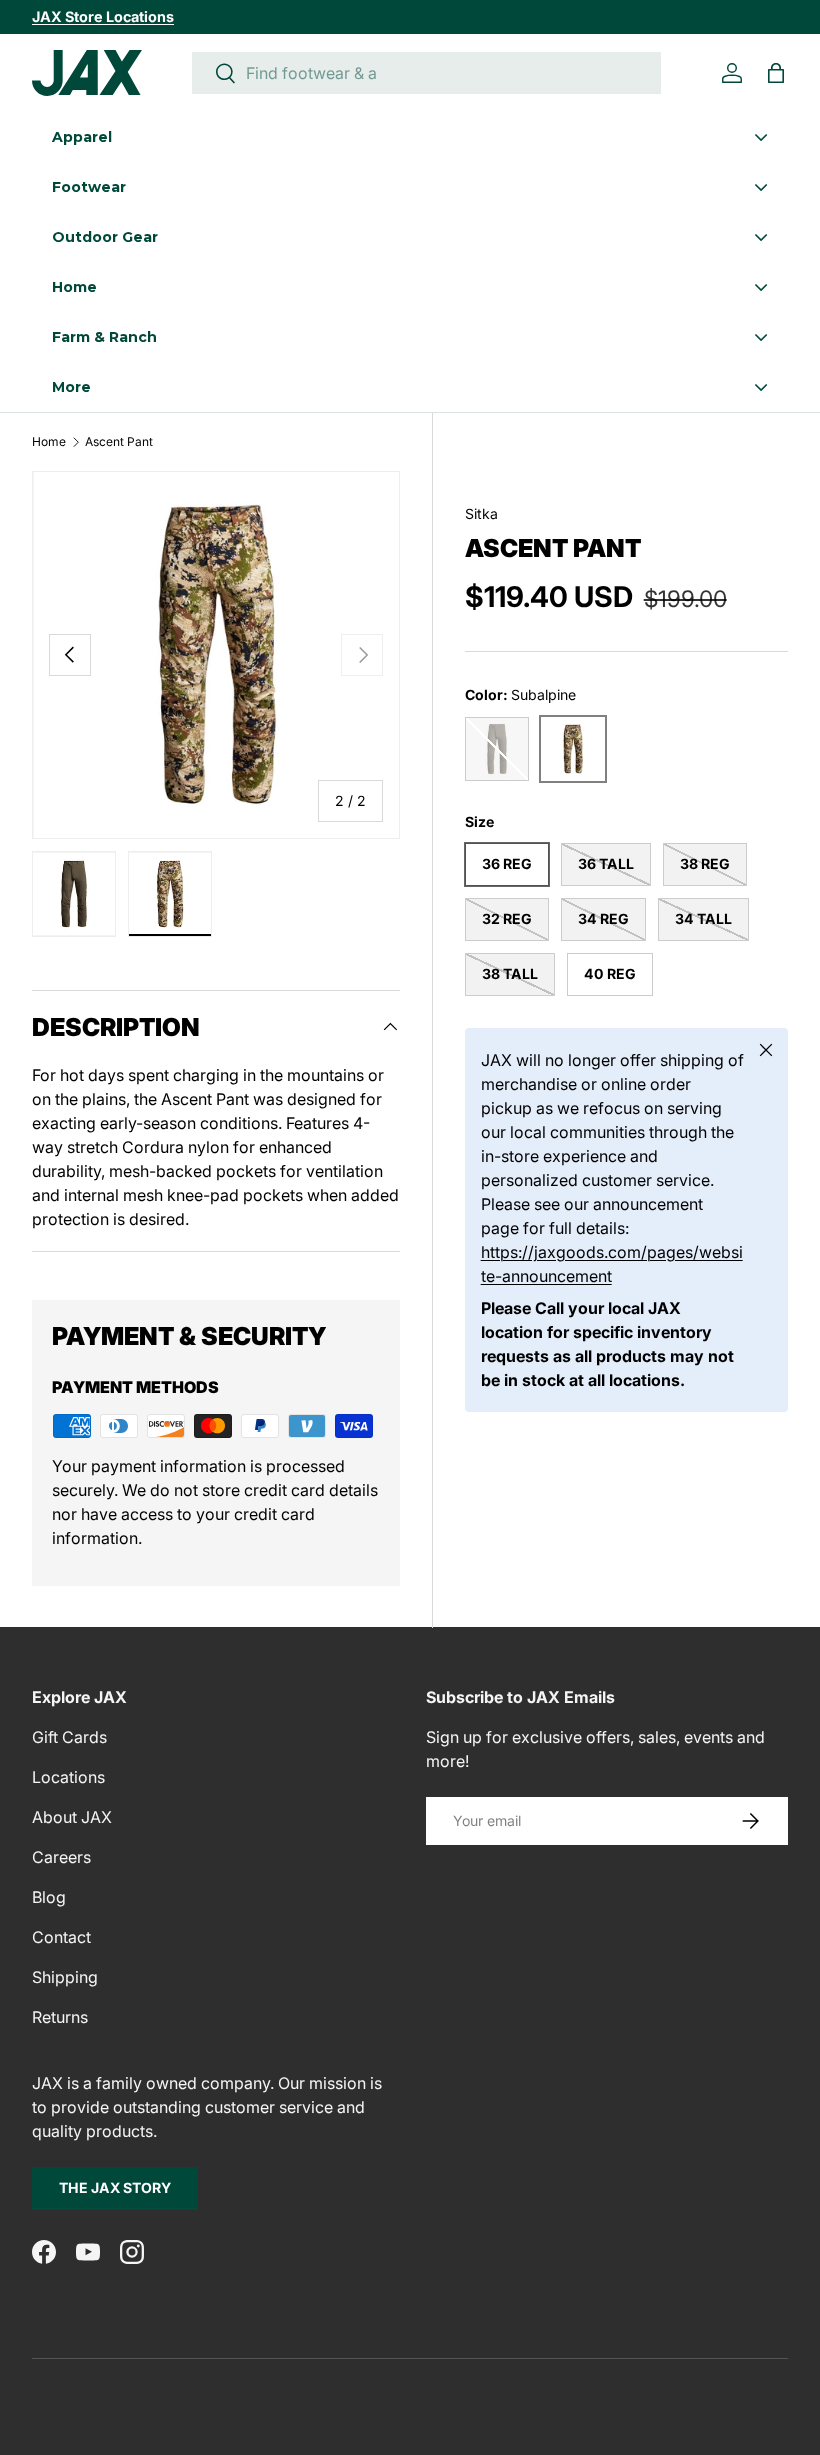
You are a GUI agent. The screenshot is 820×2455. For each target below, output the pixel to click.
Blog (49, 1897)
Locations (68, 1777)
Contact (61, 1937)
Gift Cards (69, 1737)
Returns (60, 2017)
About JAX (72, 1817)
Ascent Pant (119, 442)
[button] (776, 73)
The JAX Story (115, 2187)
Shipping (65, 1977)
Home (49, 442)
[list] (216, 655)
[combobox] (426, 73)
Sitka (481, 513)
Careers (61, 1857)
